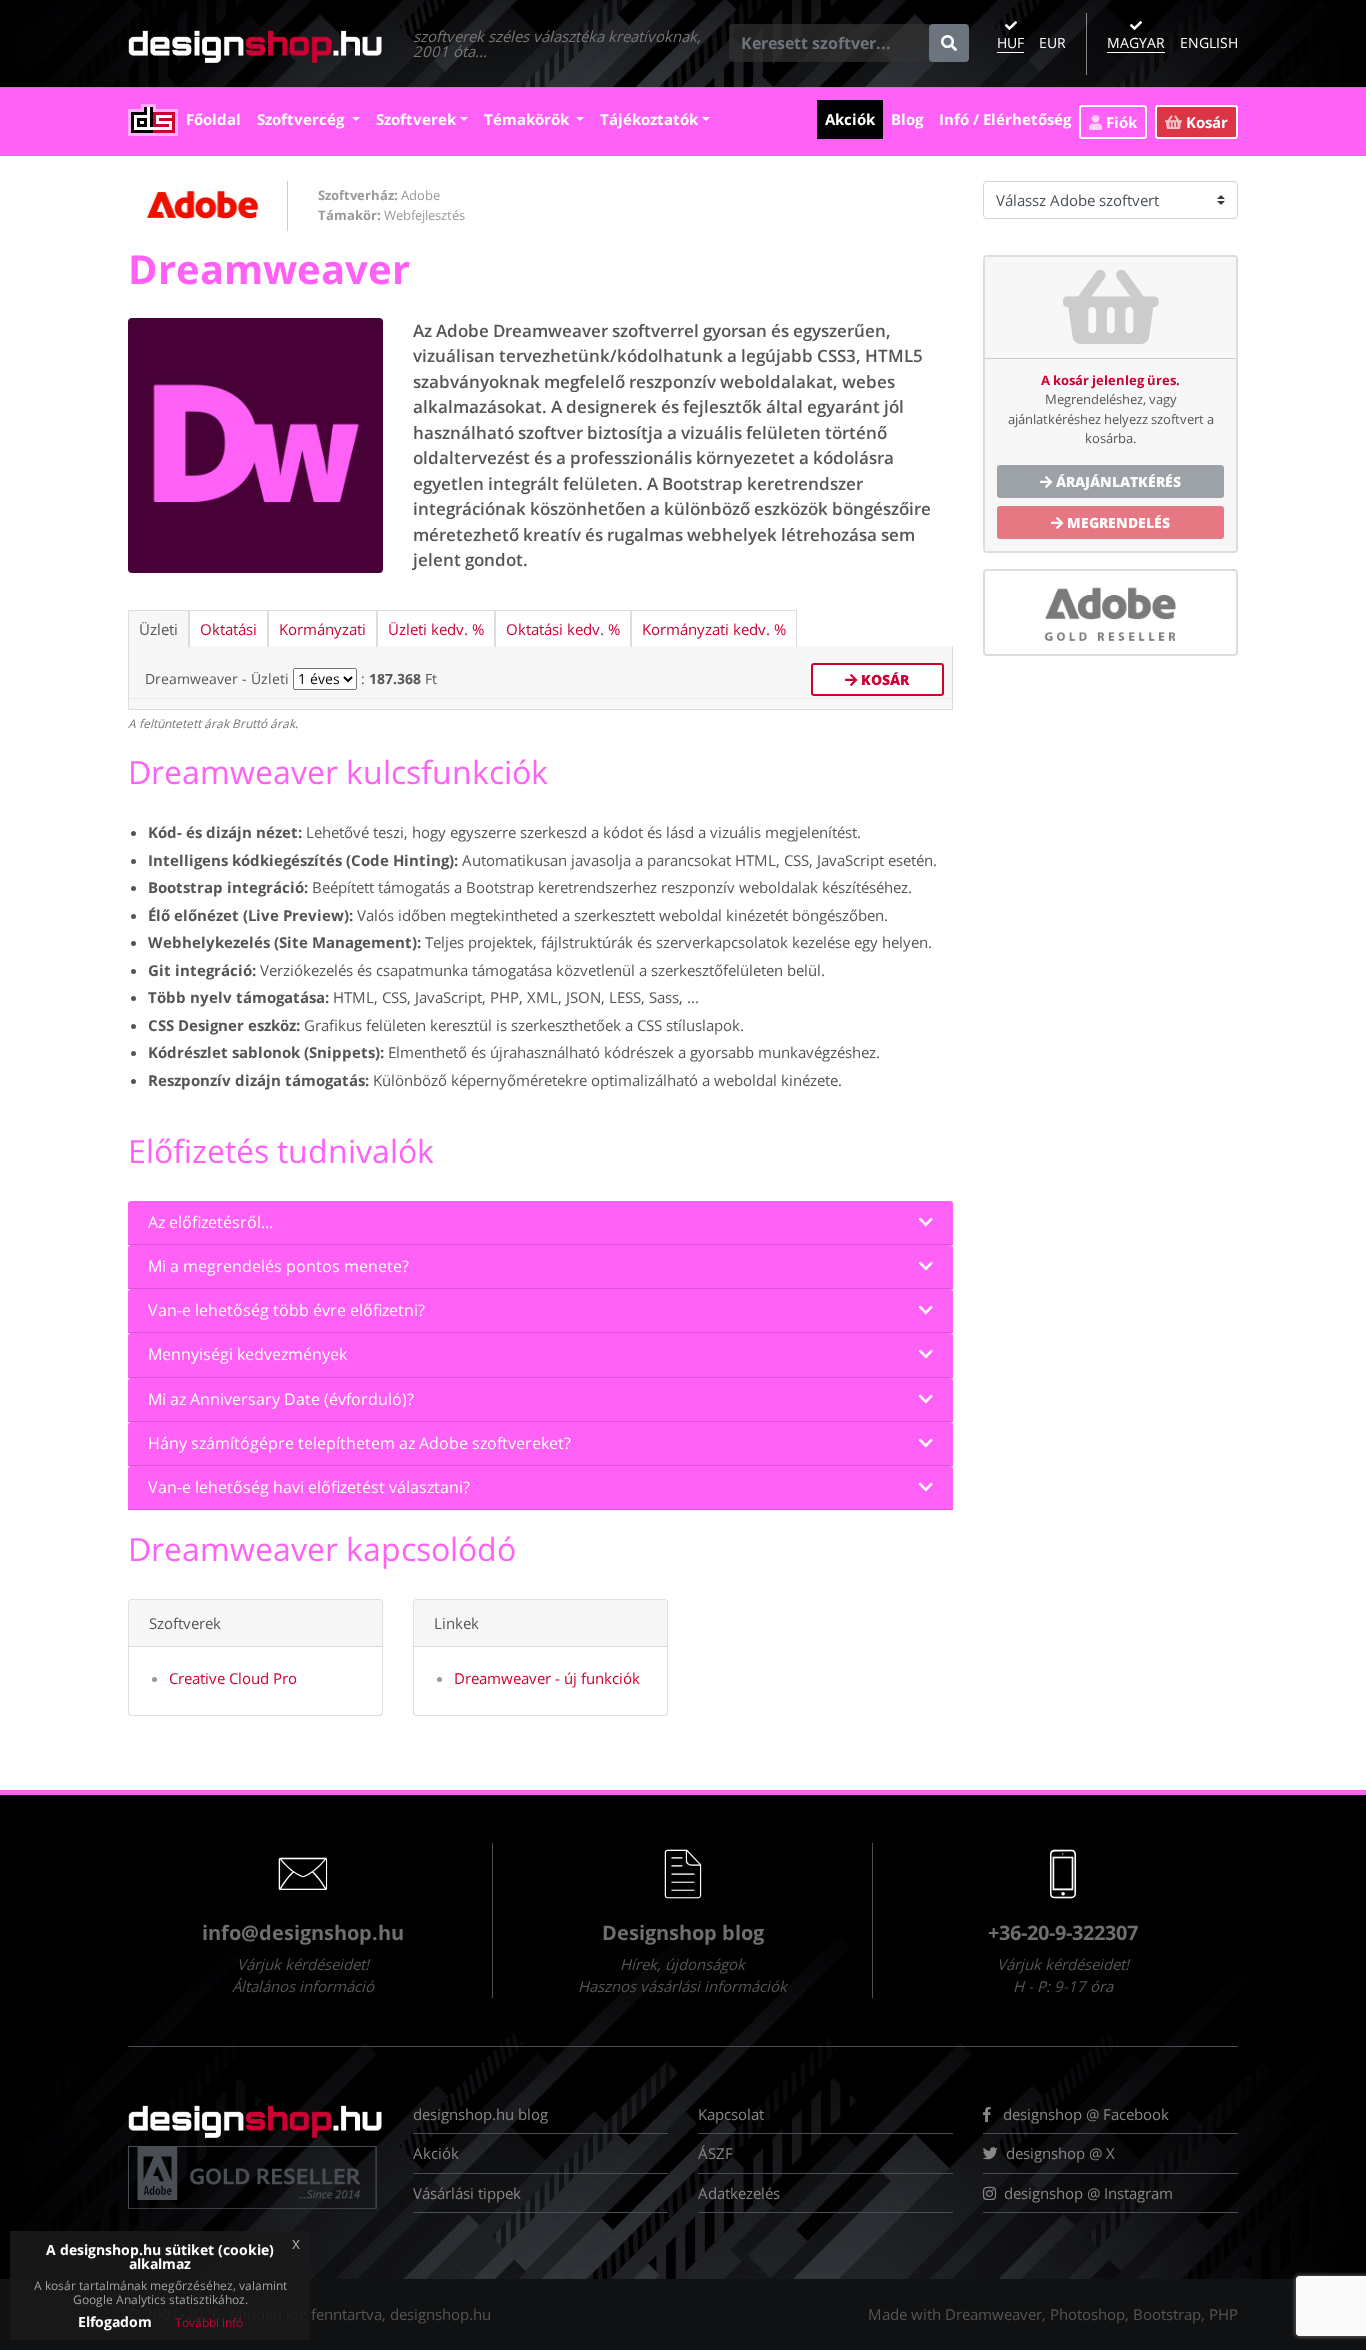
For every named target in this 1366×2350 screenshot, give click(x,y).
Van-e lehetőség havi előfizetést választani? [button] (309, 1487)
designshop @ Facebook (1084, 2114)
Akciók (854, 118)
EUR (1052, 42)
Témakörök (528, 119)
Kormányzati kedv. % (714, 629)
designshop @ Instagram (1088, 2193)
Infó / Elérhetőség (1009, 118)
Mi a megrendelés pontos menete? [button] (278, 1266)
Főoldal (217, 118)
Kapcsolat (731, 2114)
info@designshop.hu (303, 1932)
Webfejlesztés (424, 215)
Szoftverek (416, 119)
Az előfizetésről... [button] (210, 1222)
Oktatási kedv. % (563, 629)
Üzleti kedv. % (436, 629)
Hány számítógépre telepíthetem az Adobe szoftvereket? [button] (359, 1443)
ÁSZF (715, 2153)
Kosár (1205, 122)
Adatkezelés (739, 2193)
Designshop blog (683, 1932)
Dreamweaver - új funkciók (547, 1678)
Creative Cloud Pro (233, 1678)
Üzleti (158, 629)
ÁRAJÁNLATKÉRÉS (1116, 481)
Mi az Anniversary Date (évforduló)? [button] (281, 1399)
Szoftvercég (302, 119)
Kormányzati (322, 629)
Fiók (1119, 122)
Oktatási (228, 629)
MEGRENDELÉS (1116, 522)
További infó (209, 2322)
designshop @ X (1056, 2153)
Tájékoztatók (649, 119)
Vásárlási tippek (467, 2193)
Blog (911, 118)
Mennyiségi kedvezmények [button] (247, 1354)
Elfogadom (115, 2321)
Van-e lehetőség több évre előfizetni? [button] (286, 1310)
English (1209, 42)
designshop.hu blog (480, 2114)
